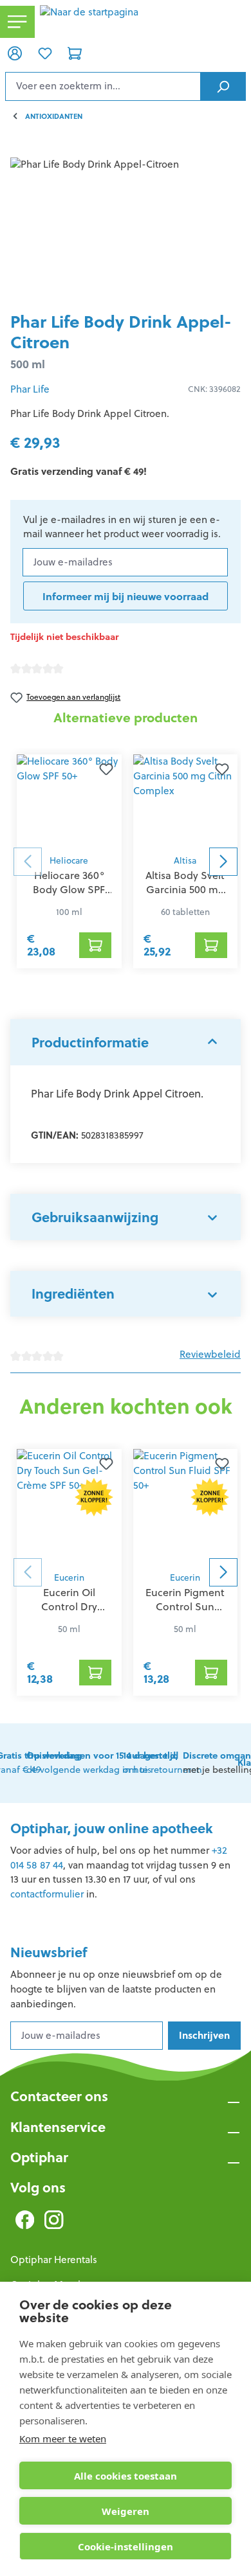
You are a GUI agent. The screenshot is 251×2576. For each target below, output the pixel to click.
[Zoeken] (223, 86)
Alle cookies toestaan (126, 2476)
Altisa (185, 861)
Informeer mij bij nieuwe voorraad (126, 596)
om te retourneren (163, 1763)
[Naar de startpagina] (143, 22)
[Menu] (17, 22)
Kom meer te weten (63, 2438)
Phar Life (30, 389)
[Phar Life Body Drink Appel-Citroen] (126, 230)
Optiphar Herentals (54, 2260)
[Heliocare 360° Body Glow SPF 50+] (69, 801)
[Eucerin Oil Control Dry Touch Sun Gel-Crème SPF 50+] (69, 1507)
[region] (126, 230)
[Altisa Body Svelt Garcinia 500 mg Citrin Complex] (186, 801)
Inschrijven (204, 2035)
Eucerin (69, 1578)
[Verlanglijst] (44, 53)
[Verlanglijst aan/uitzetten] (106, 770)
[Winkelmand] (75, 53)
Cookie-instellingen (126, 2546)
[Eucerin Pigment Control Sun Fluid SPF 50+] (186, 1507)
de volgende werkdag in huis (102, 1763)
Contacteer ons (59, 2096)
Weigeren (126, 2511)
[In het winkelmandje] (95, 945)
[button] (126, 1042)
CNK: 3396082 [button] (214, 389)
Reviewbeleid (210, 1354)
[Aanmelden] (15, 53)
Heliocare (69, 861)
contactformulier (47, 1894)
